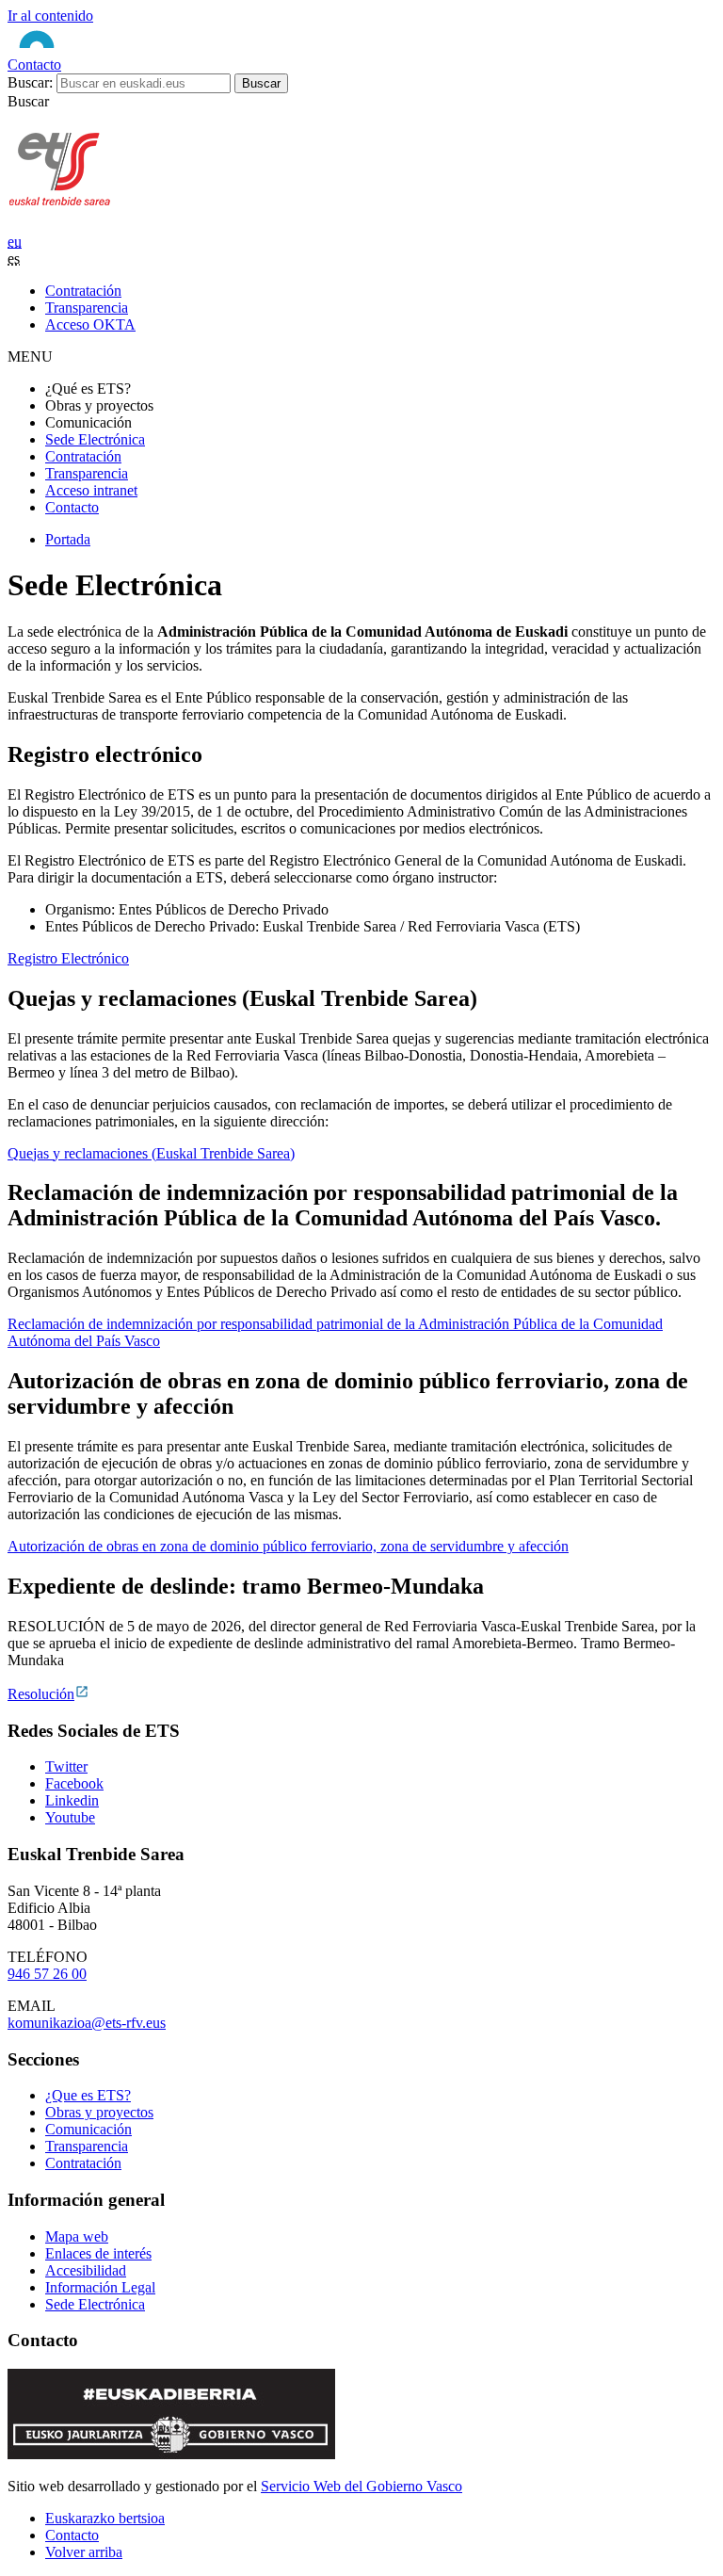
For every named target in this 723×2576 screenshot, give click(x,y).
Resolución (41, 1694)
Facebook (74, 1783)
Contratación (83, 456)
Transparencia (87, 473)
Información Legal (100, 2287)
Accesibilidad (86, 2270)
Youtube (70, 1817)
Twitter (66, 1766)
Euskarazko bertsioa (105, 2518)
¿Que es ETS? (88, 2095)
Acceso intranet (91, 490)
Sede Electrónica (95, 439)
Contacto (34, 65)
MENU (30, 356)
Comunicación (88, 2129)
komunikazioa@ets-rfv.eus (87, 2023)
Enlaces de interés (98, 2253)
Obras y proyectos (99, 2112)
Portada (68, 539)
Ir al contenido (50, 16)
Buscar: (30, 82)
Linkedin (72, 1800)
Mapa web (77, 2236)
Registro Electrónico (68, 958)
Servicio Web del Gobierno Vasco (361, 2486)
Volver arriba (84, 2552)
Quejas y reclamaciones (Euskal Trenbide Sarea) (151, 1153)
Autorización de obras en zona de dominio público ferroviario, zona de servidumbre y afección (288, 1546)
